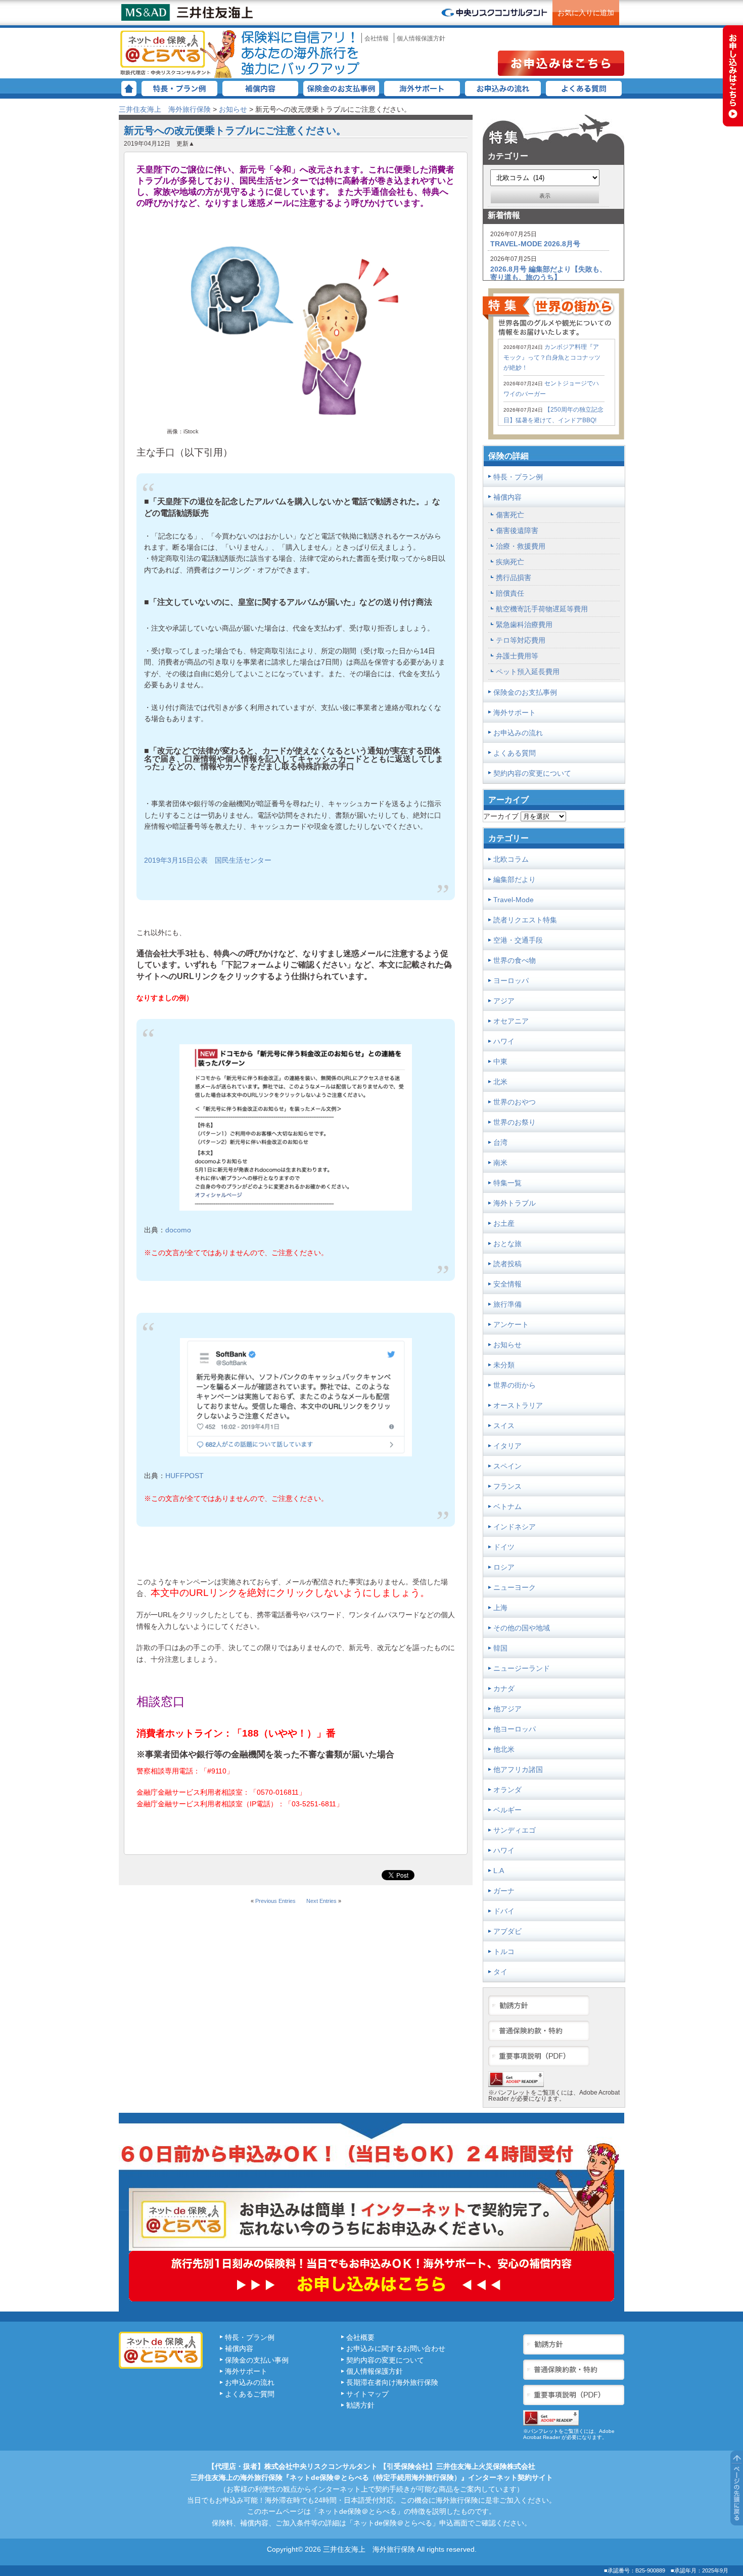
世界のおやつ (515, 1102)
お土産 (504, 1223)
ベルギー (507, 1810)
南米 (500, 1163)
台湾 (500, 1142)
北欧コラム (511, 859)
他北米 (504, 1749)
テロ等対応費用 (521, 640)
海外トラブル (515, 1203)
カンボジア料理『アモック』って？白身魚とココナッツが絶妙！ (552, 357)
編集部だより (515, 879)
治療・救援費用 (521, 546)
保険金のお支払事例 (341, 88)
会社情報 (377, 38)
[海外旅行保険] (494, 13)
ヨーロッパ (511, 981)
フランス (507, 1486)
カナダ (504, 1689)
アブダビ (507, 1931)
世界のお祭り (515, 1122)
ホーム (129, 88)
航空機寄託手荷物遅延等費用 (542, 609)
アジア (504, 1001)
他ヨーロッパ (515, 1729)
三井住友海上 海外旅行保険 (179, 53)
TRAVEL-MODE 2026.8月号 (535, 244)
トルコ (504, 1951)
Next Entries (321, 1901)
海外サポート (422, 88)
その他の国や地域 (522, 1628)
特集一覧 (507, 1183)
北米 (500, 1082)
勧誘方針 (360, 2405)
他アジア (507, 1709)
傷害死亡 (510, 515)
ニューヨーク (515, 1587)
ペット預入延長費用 (528, 672)
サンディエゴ (515, 1830)
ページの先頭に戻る (737, 2488)
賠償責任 (510, 593)
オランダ (507, 1790)
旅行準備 (507, 1304)
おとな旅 (507, 1243)
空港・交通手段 (518, 940)
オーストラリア (518, 1405)
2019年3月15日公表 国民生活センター (208, 860)
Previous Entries (275, 1901)
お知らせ (233, 109)
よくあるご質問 (250, 2394)
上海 (500, 1608)
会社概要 (360, 2337)
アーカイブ (501, 816)
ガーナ (504, 1891)
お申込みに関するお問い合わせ (396, 2348)
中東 (500, 1061)
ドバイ (504, 1911)
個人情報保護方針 (421, 38)
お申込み (561, 63)
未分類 (504, 1365)
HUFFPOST (184, 1476)
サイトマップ (367, 2394)
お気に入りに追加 (586, 13)
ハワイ (504, 1041)
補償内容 (260, 88)
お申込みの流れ (503, 88)
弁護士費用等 (517, 656)
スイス (504, 1426)
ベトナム (507, 1506)
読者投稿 (507, 1264)
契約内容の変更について (532, 773)
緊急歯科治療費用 (524, 625)
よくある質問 (584, 88)
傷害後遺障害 (517, 530)
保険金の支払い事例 (257, 2360)
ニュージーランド (522, 1668)
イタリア (507, 1446)
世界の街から (515, 1385)
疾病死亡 (510, 562)
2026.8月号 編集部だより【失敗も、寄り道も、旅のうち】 (548, 273)
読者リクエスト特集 (525, 920)
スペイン (507, 1466)
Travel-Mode (514, 900)
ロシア (504, 1567)
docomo (178, 1230)
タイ (500, 1972)
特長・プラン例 (179, 88)
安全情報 (507, 1284)
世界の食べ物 (515, 960)
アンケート (511, 1324)
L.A (499, 1871)
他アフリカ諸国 (518, 1769)
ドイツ (504, 1547)
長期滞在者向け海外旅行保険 (392, 2382)
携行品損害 (514, 578)
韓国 (500, 1648)
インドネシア (515, 1527)
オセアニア (511, 1021)
